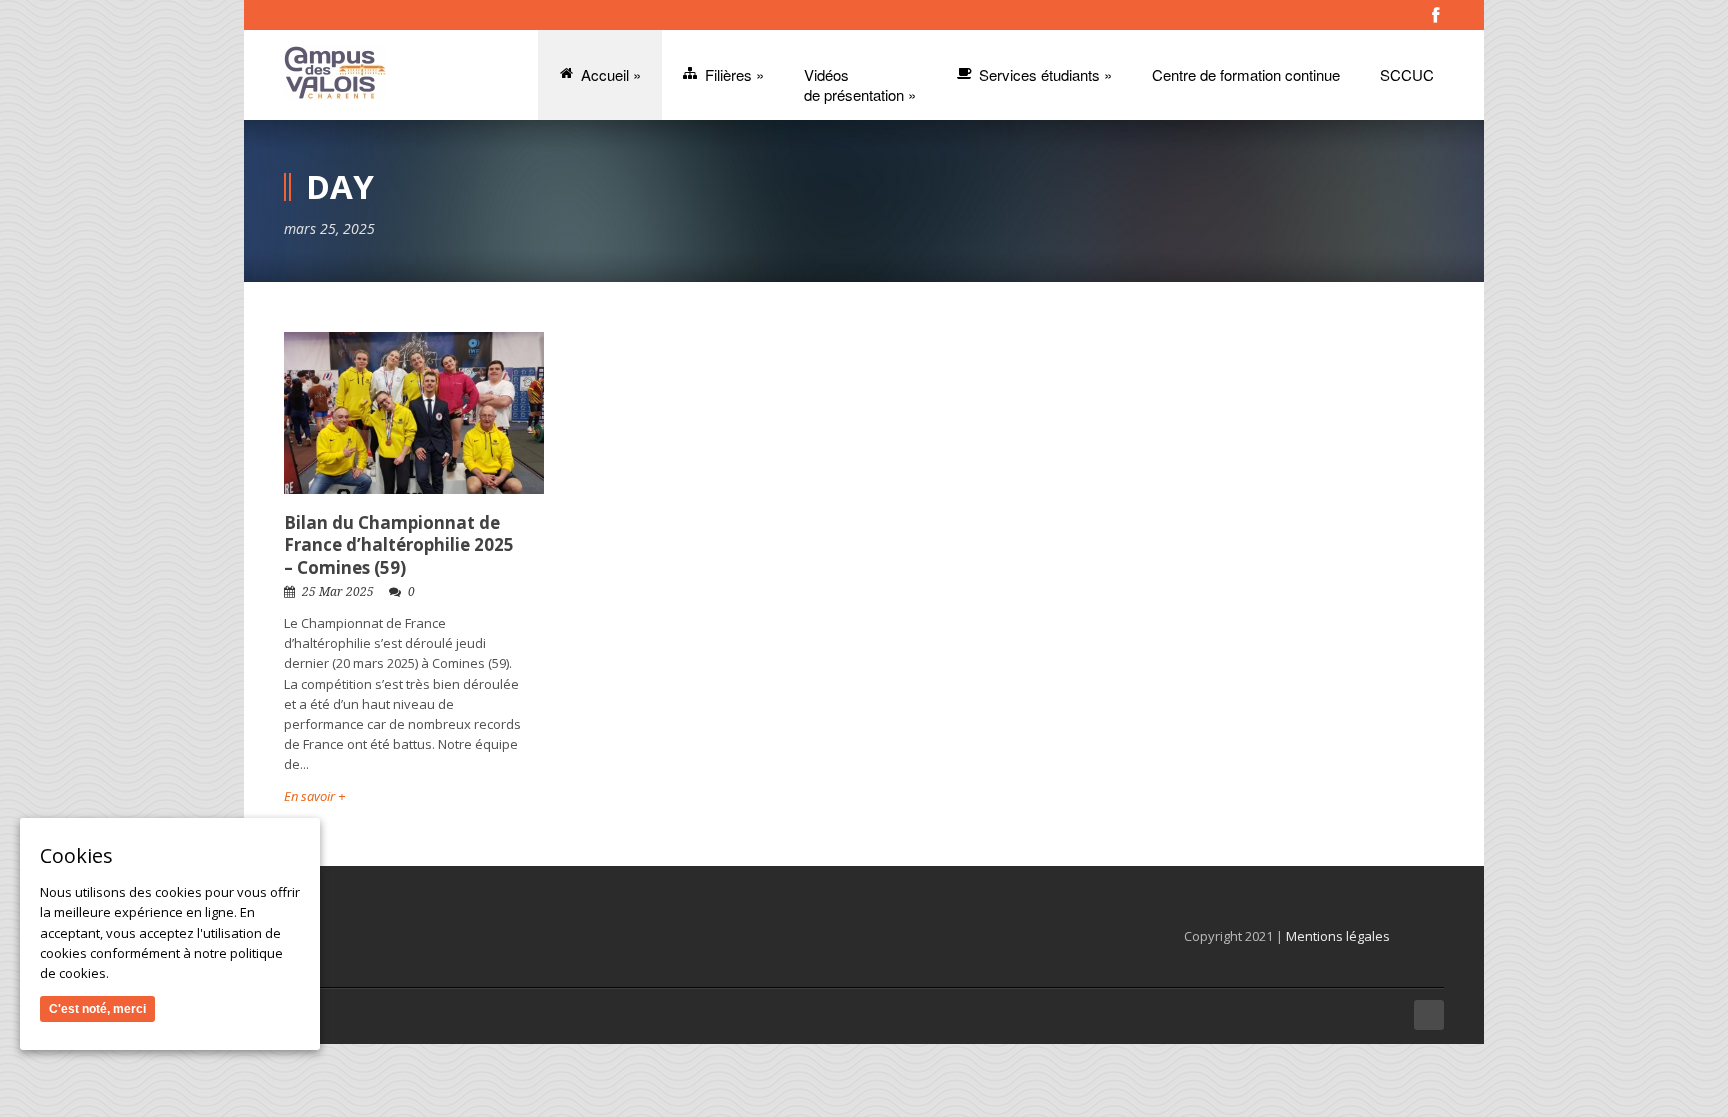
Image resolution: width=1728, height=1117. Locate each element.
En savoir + (314, 796)
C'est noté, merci (97, 1009)
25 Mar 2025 (338, 592)
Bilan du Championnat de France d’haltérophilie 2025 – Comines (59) (399, 544)
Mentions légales (1338, 936)
